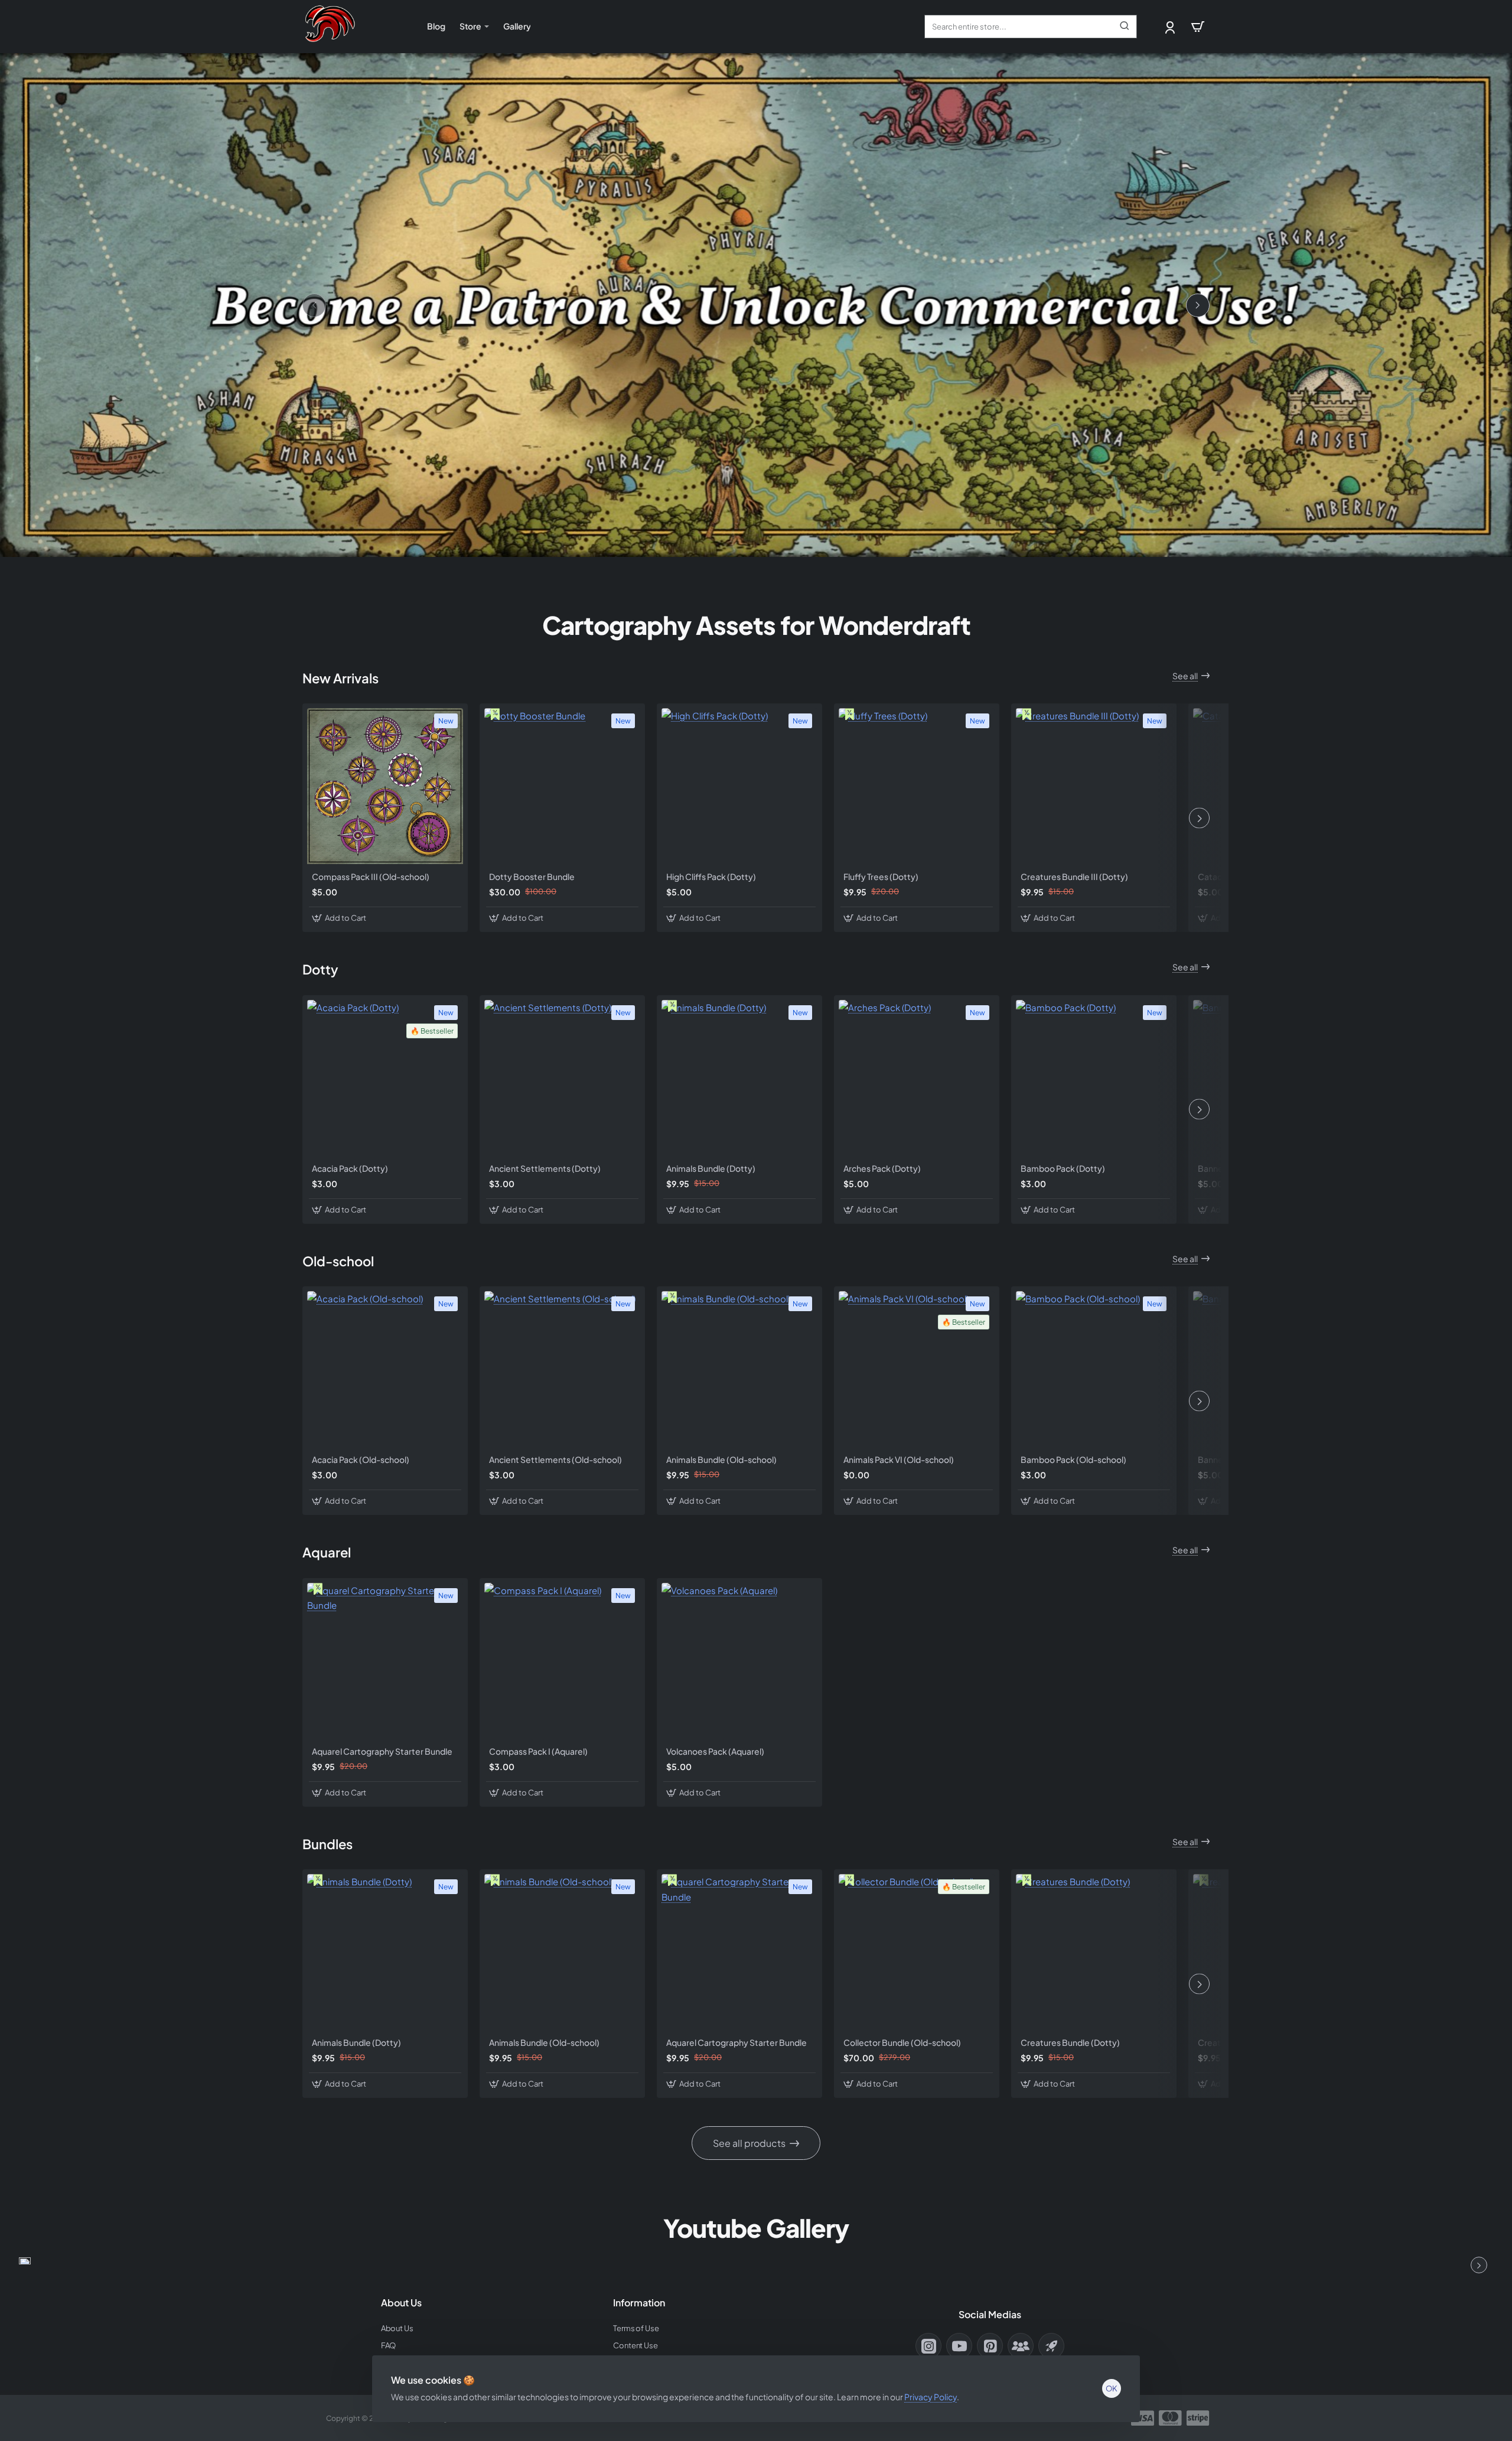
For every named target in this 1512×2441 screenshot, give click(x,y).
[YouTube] (959, 2346)
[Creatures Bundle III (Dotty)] (1094, 786)
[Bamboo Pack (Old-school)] (1094, 1369)
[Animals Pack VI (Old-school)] (917, 1369)
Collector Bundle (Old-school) (902, 2042)
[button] (340, 918)
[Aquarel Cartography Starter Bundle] (385, 1661)
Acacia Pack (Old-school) (361, 1459)
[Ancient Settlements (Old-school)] (562, 1369)
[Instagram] (928, 2346)
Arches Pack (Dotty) (882, 1168)
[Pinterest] (990, 2346)
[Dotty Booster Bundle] (562, 786)
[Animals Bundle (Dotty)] (739, 1078)
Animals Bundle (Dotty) (711, 1168)
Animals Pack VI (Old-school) (899, 1459)
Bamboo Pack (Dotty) (1063, 1168)
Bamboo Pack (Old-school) (1073, 1459)
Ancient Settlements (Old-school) (555, 1459)
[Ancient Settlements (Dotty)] (562, 1078)
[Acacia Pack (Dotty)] (385, 1078)
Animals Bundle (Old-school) (721, 1459)
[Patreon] (1051, 2346)
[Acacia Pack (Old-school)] (385, 1369)
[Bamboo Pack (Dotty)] (1094, 1078)
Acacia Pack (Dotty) (350, 1168)
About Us (401, 2303)
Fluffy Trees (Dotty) (881, 876)
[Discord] (1021, 2346)
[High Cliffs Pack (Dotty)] (739, 786)
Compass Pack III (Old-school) (371, 876)
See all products (749, 2143)
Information (639, 2303)
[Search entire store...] (1125, 27)
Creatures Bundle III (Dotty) (1074, 876)
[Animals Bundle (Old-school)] (739, 1369)
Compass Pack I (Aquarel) (538, 1751)
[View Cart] (1198, 27)
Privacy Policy (931, 2397)
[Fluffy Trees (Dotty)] (917, 786)
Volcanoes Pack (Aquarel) (715, 1751)
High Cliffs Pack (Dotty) (711, 876)
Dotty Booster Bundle (532, 876)
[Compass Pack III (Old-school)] (385, 786)
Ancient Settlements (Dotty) (545, 1168)
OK (1112, 2388)
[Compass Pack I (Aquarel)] (562, 1661)
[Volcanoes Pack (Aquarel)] (739, 1661)
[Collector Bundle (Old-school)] (917, 1952)
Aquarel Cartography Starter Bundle (382, 1751)
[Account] (1171, 27)
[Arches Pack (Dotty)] (917, 1078)
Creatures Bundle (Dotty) (1070, 2042)
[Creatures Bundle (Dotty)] (1094, 1952)
